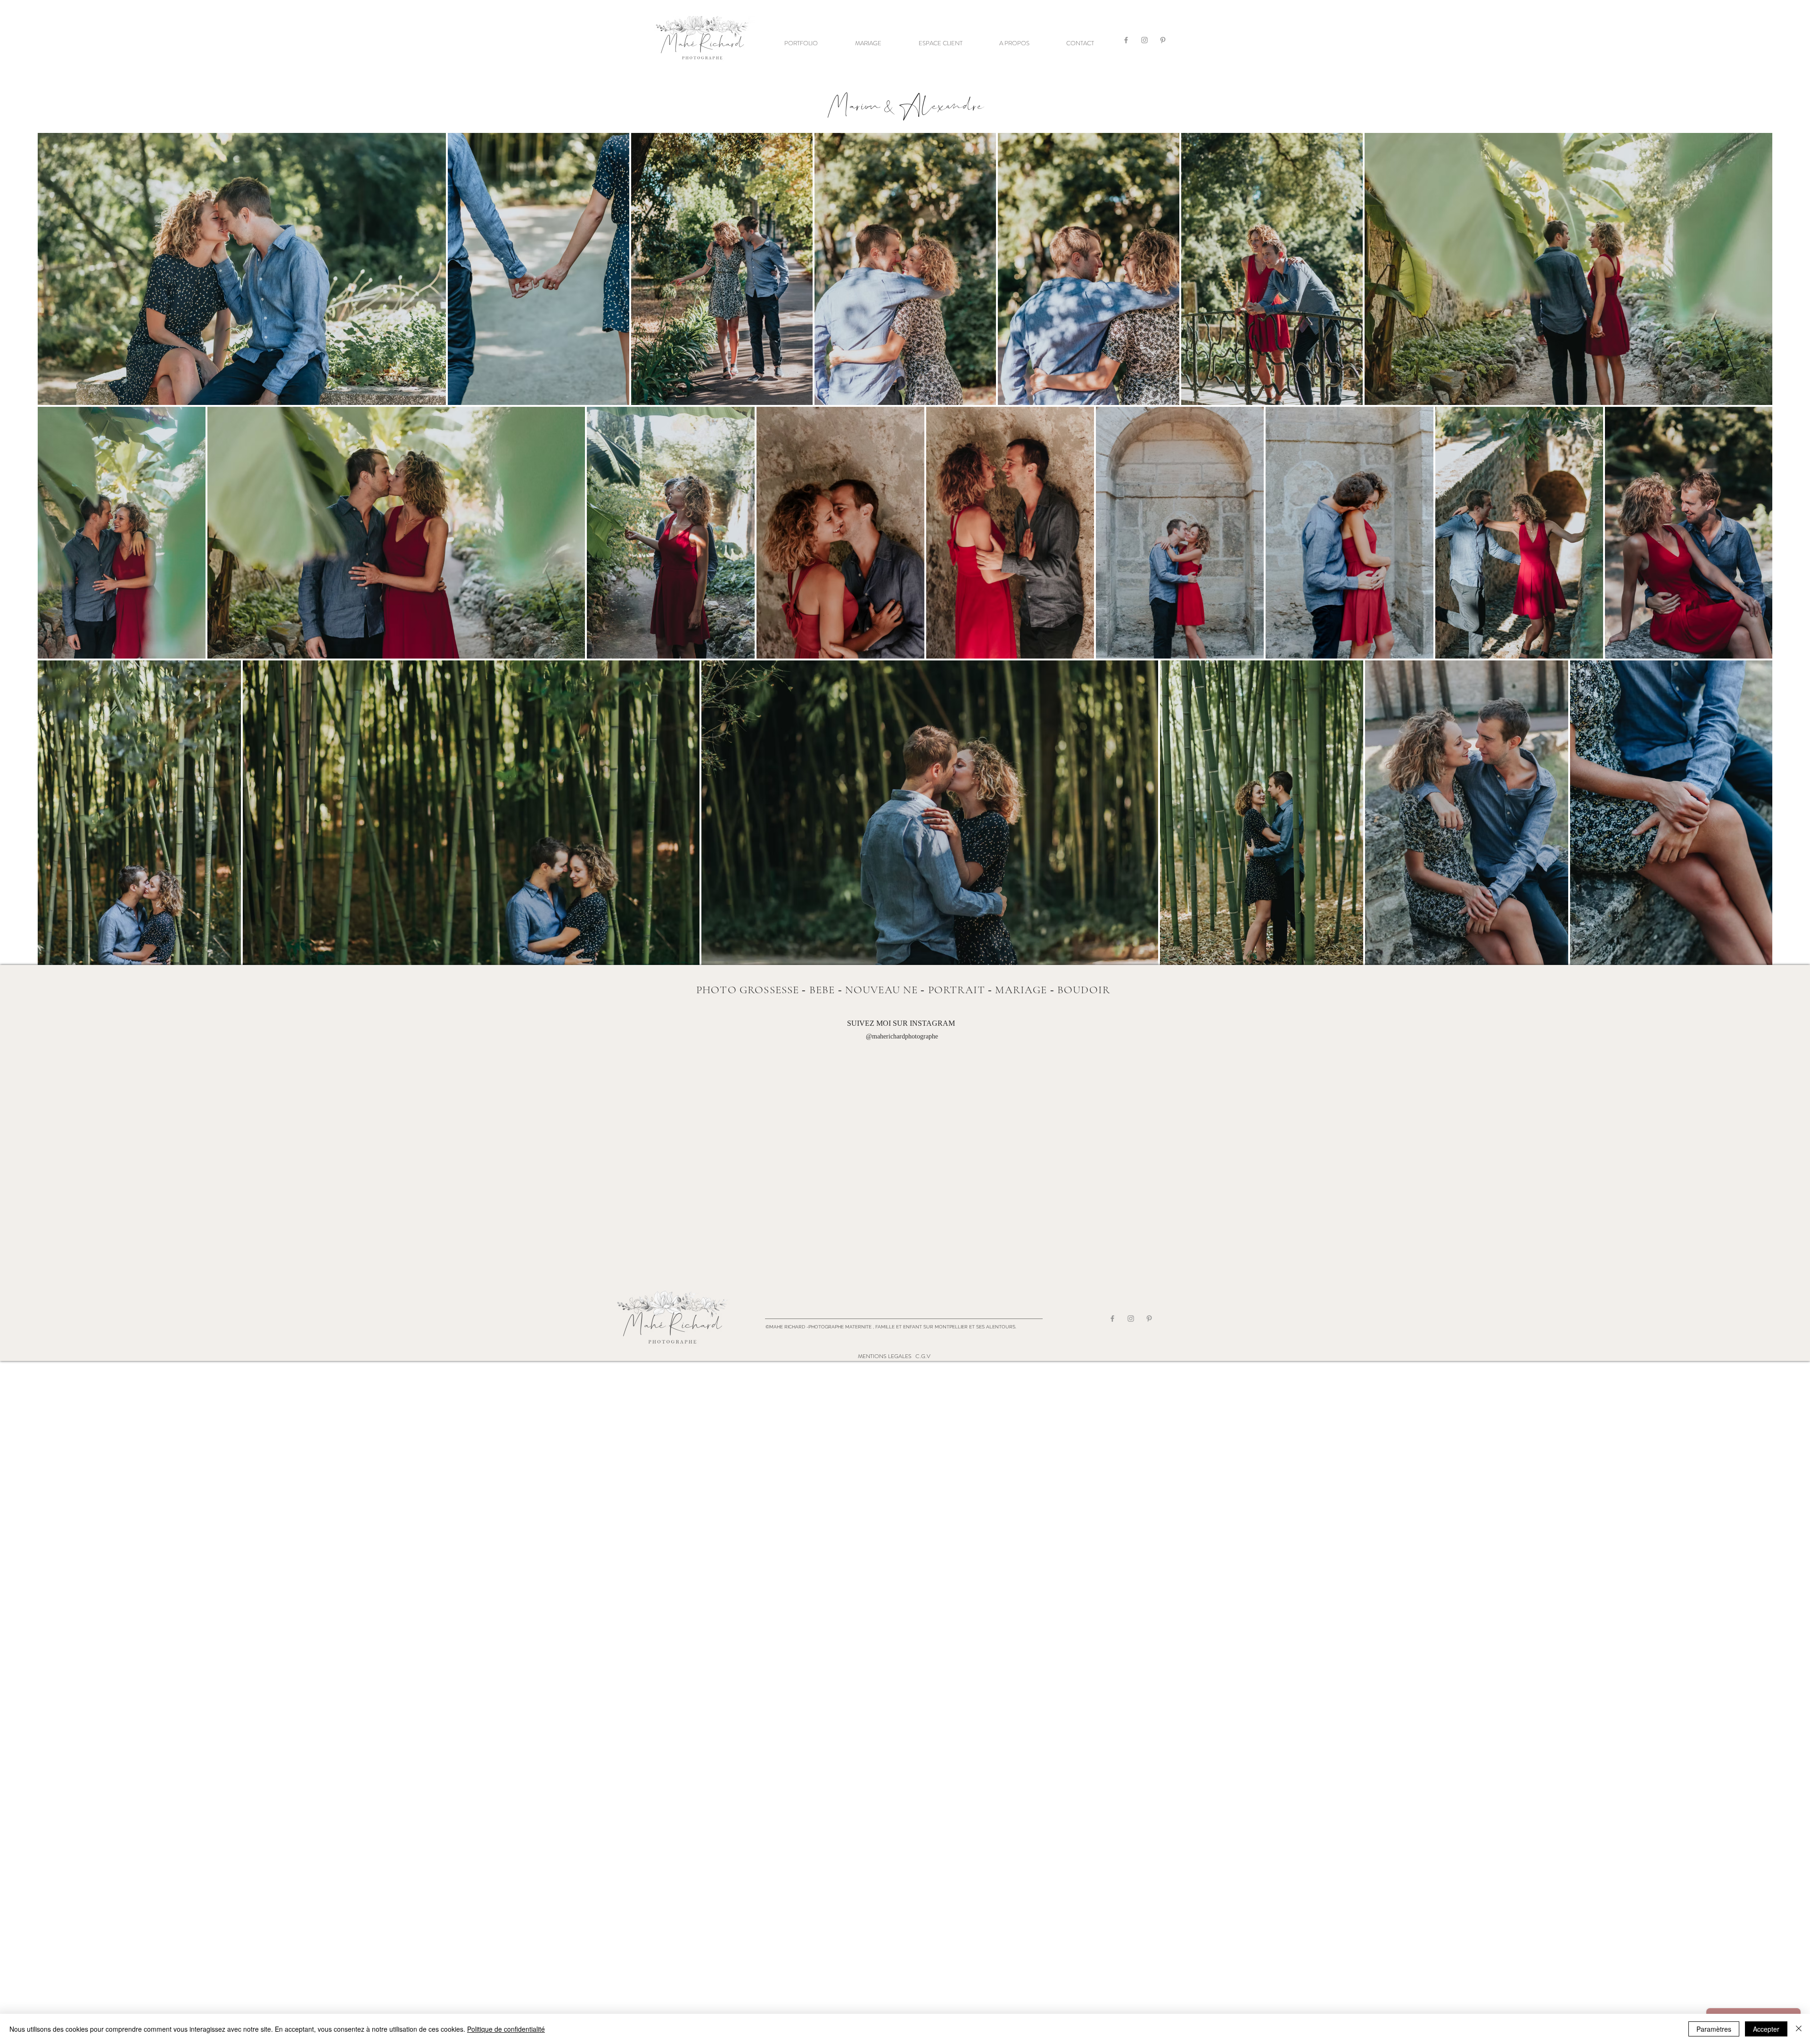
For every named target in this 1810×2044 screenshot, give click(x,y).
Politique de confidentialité (506, 2029)
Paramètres (1714, 2029)
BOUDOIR (1084, 990)
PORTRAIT (957, 990)
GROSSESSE (769, 990)
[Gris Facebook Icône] (1126, 40)
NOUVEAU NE (882, 990)
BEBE (822, 990)
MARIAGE (1021, 990)
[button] (801, 43)
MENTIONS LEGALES (885, 1356)
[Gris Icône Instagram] (1144, 40)
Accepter (1766, 2029)
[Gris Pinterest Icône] (1163, 40)
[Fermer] (1799, 2029)
